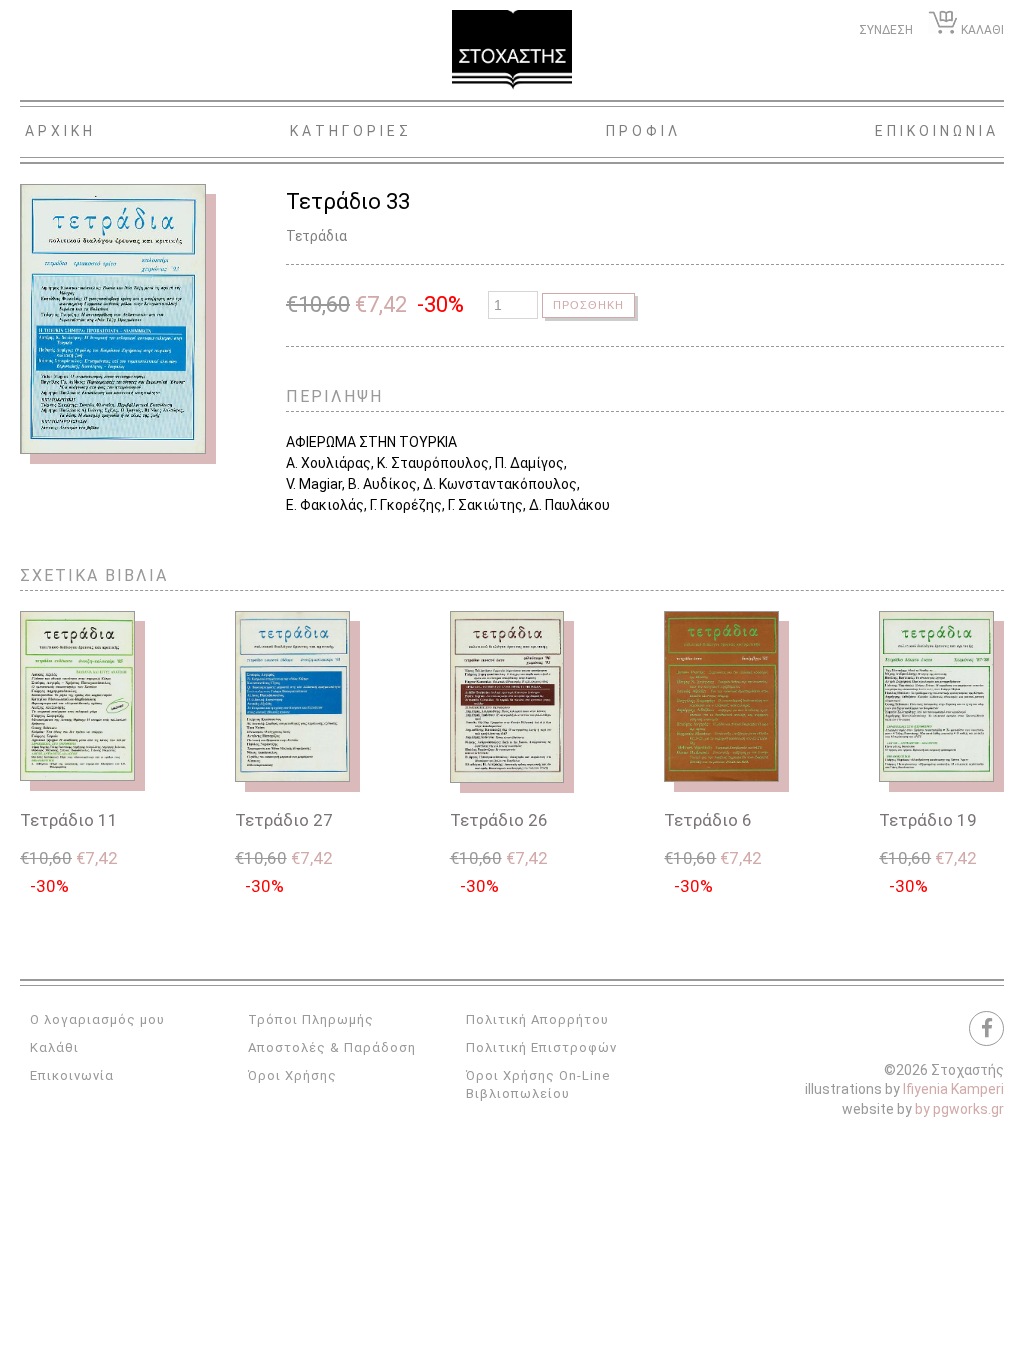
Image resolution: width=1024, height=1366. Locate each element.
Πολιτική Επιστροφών (541, 1047)
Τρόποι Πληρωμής (311, 1019)
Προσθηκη (588, 305)
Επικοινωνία (72, 1075)
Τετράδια (316, 236)
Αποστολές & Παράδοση (332, 1047)
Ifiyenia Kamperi (953, 1089)
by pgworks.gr (959, 1109)
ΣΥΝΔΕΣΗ (886, 30)
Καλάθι (54, 1047)
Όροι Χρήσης (292, 1075)
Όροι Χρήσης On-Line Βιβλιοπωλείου (538, 1084)
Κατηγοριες (351, 131)
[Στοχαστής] (512, 50)
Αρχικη (60, 131)
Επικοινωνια (937, 131)
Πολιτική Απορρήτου (537, 1019)
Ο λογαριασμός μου (97, 1019)
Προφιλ (643, 131)
